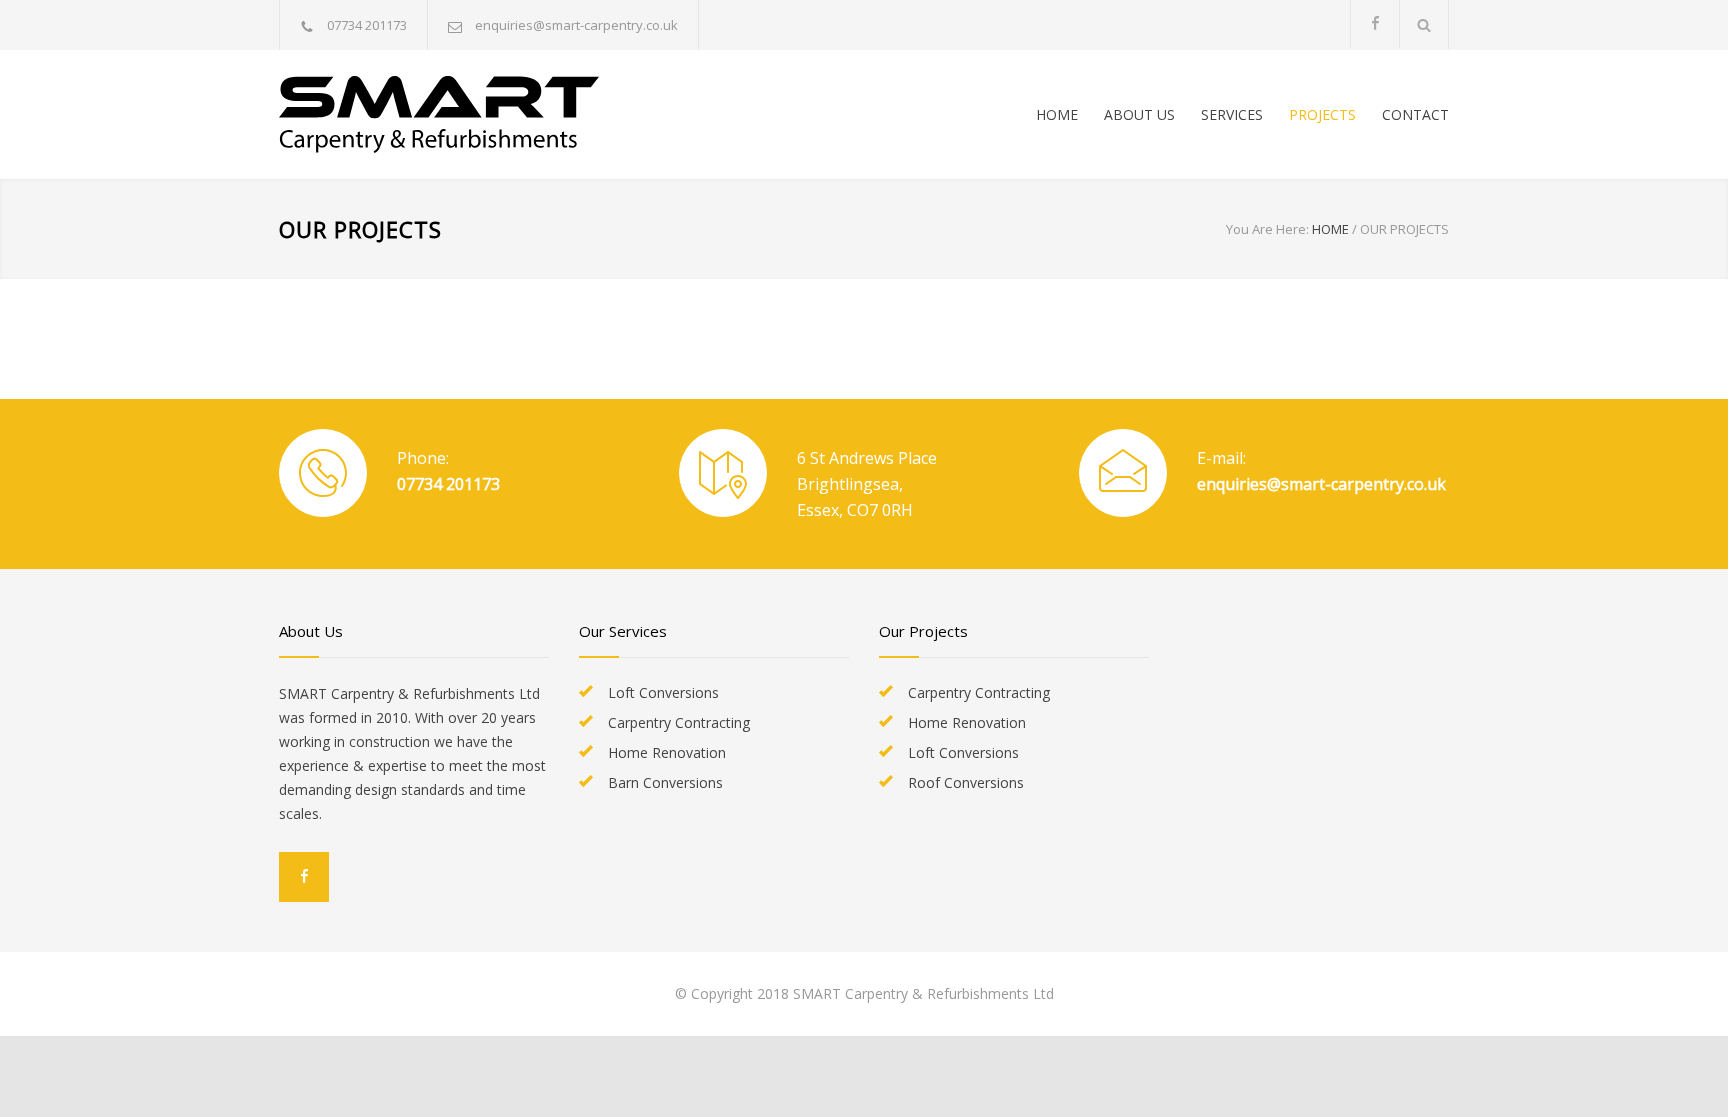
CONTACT (1415, 114)
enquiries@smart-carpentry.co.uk (576, 25)
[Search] (1424, 24)
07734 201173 (448, 484)
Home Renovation (667, 752)
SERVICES (1232, 114)
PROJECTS (1322, 114)
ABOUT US (1139, 114)
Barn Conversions (665, 782)
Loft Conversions (663, 692)
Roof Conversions (966, 782)
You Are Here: (1267, 229)
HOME (1057, 114)
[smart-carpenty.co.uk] (464, 114)
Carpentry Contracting (679, 722)
